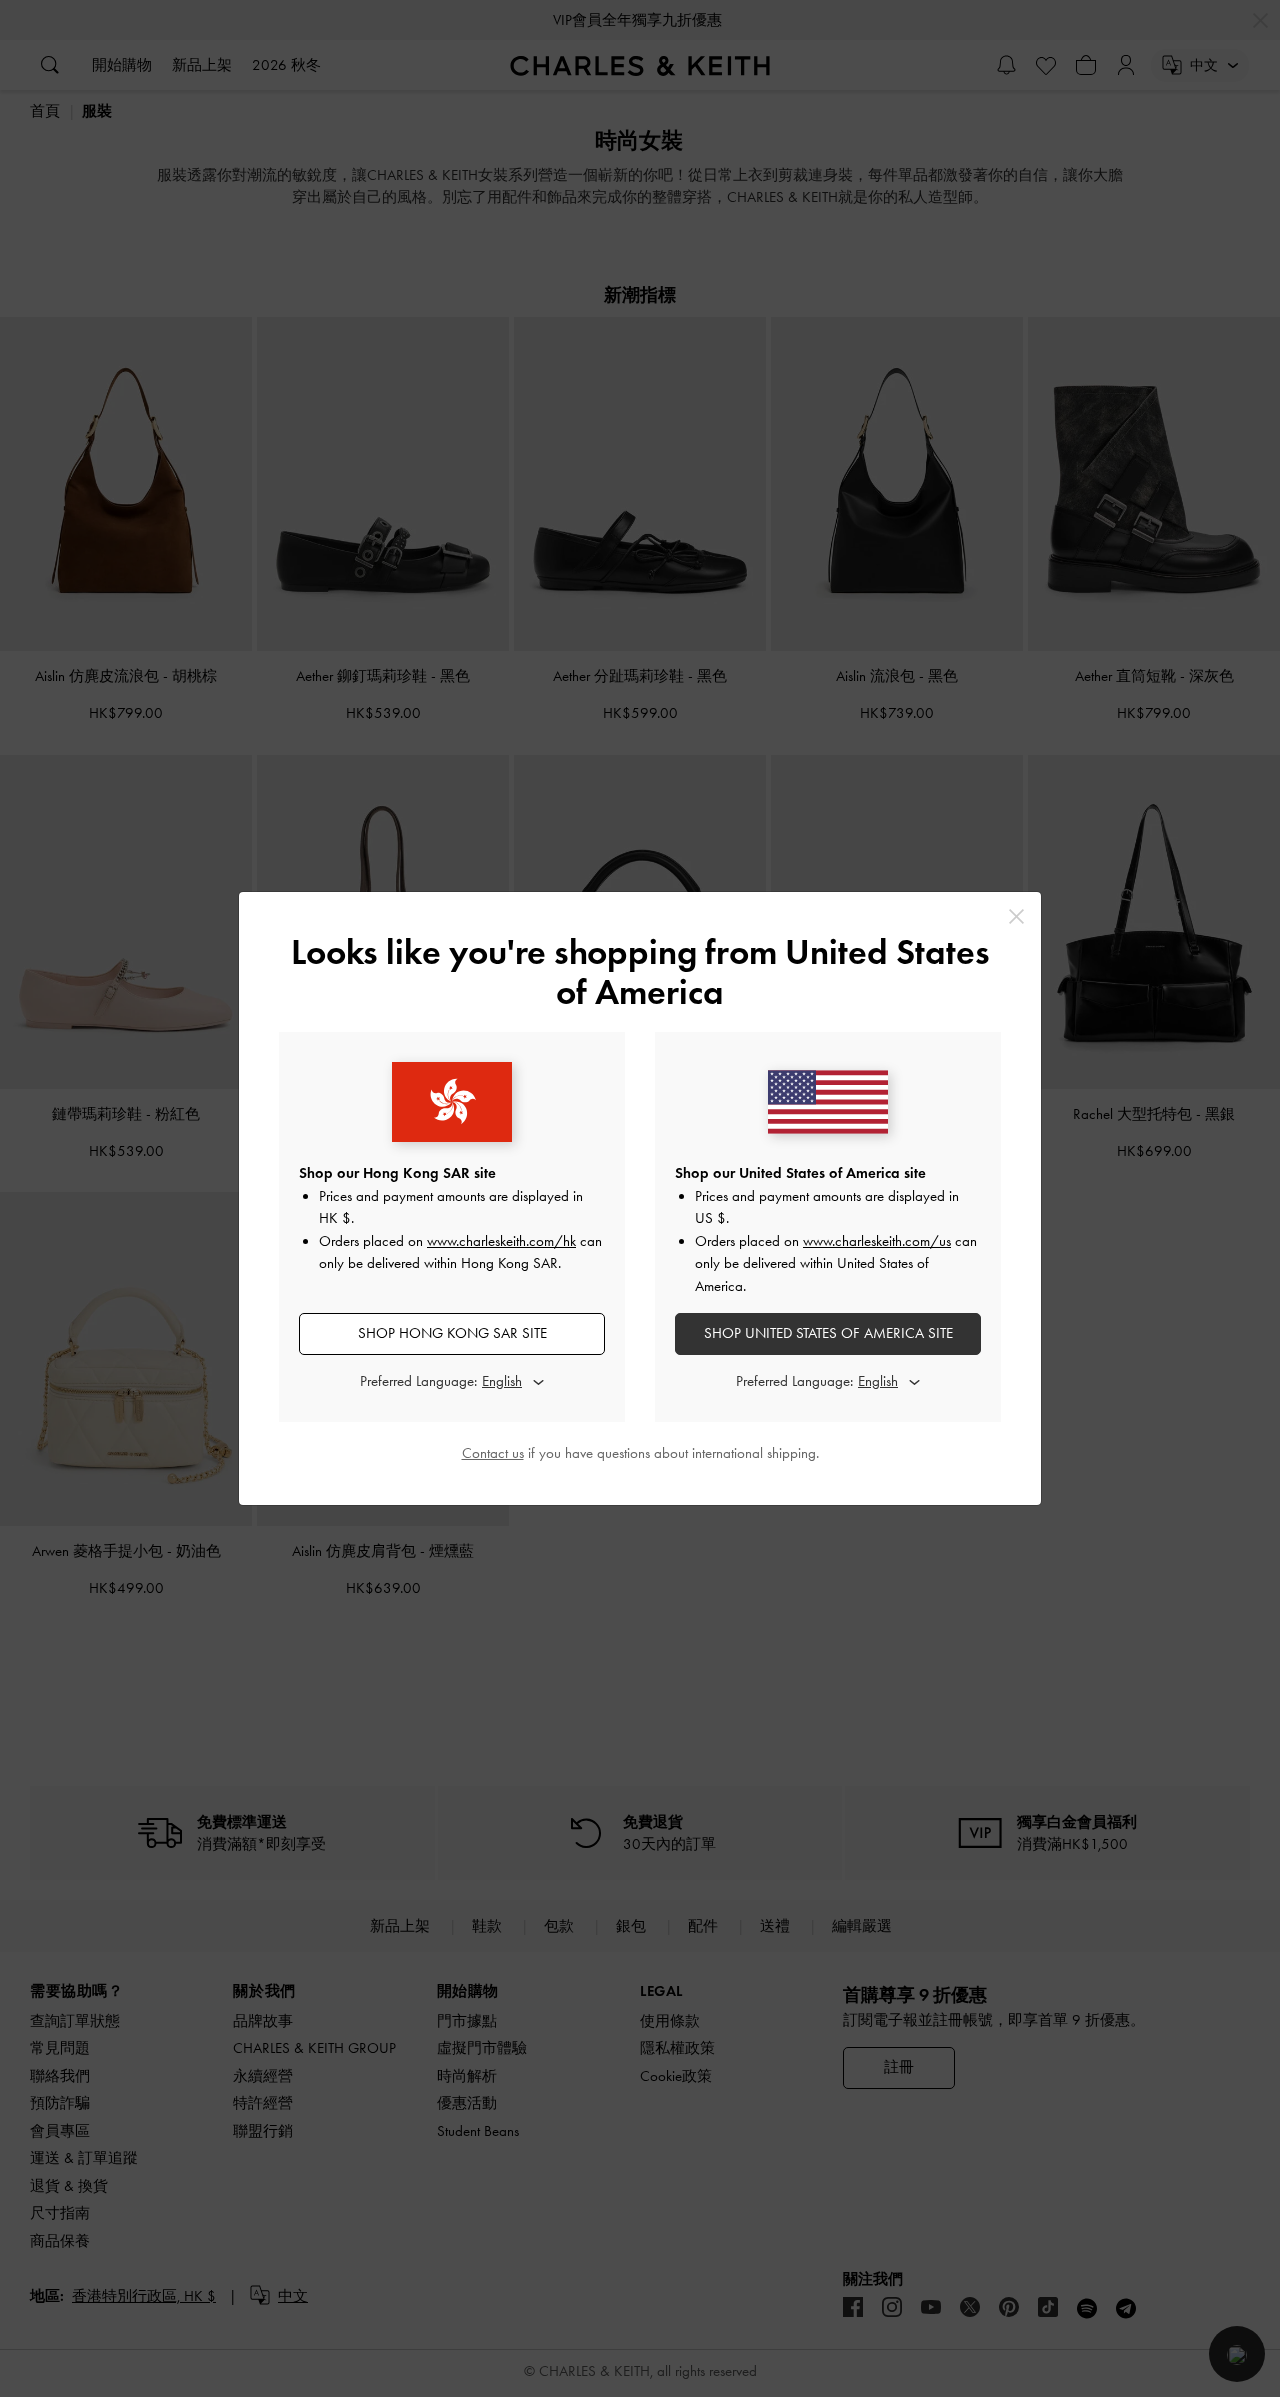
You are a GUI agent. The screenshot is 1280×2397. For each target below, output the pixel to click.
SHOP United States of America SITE (828, 1333)
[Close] (1016, 916)
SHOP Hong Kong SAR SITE (452, 1333)
